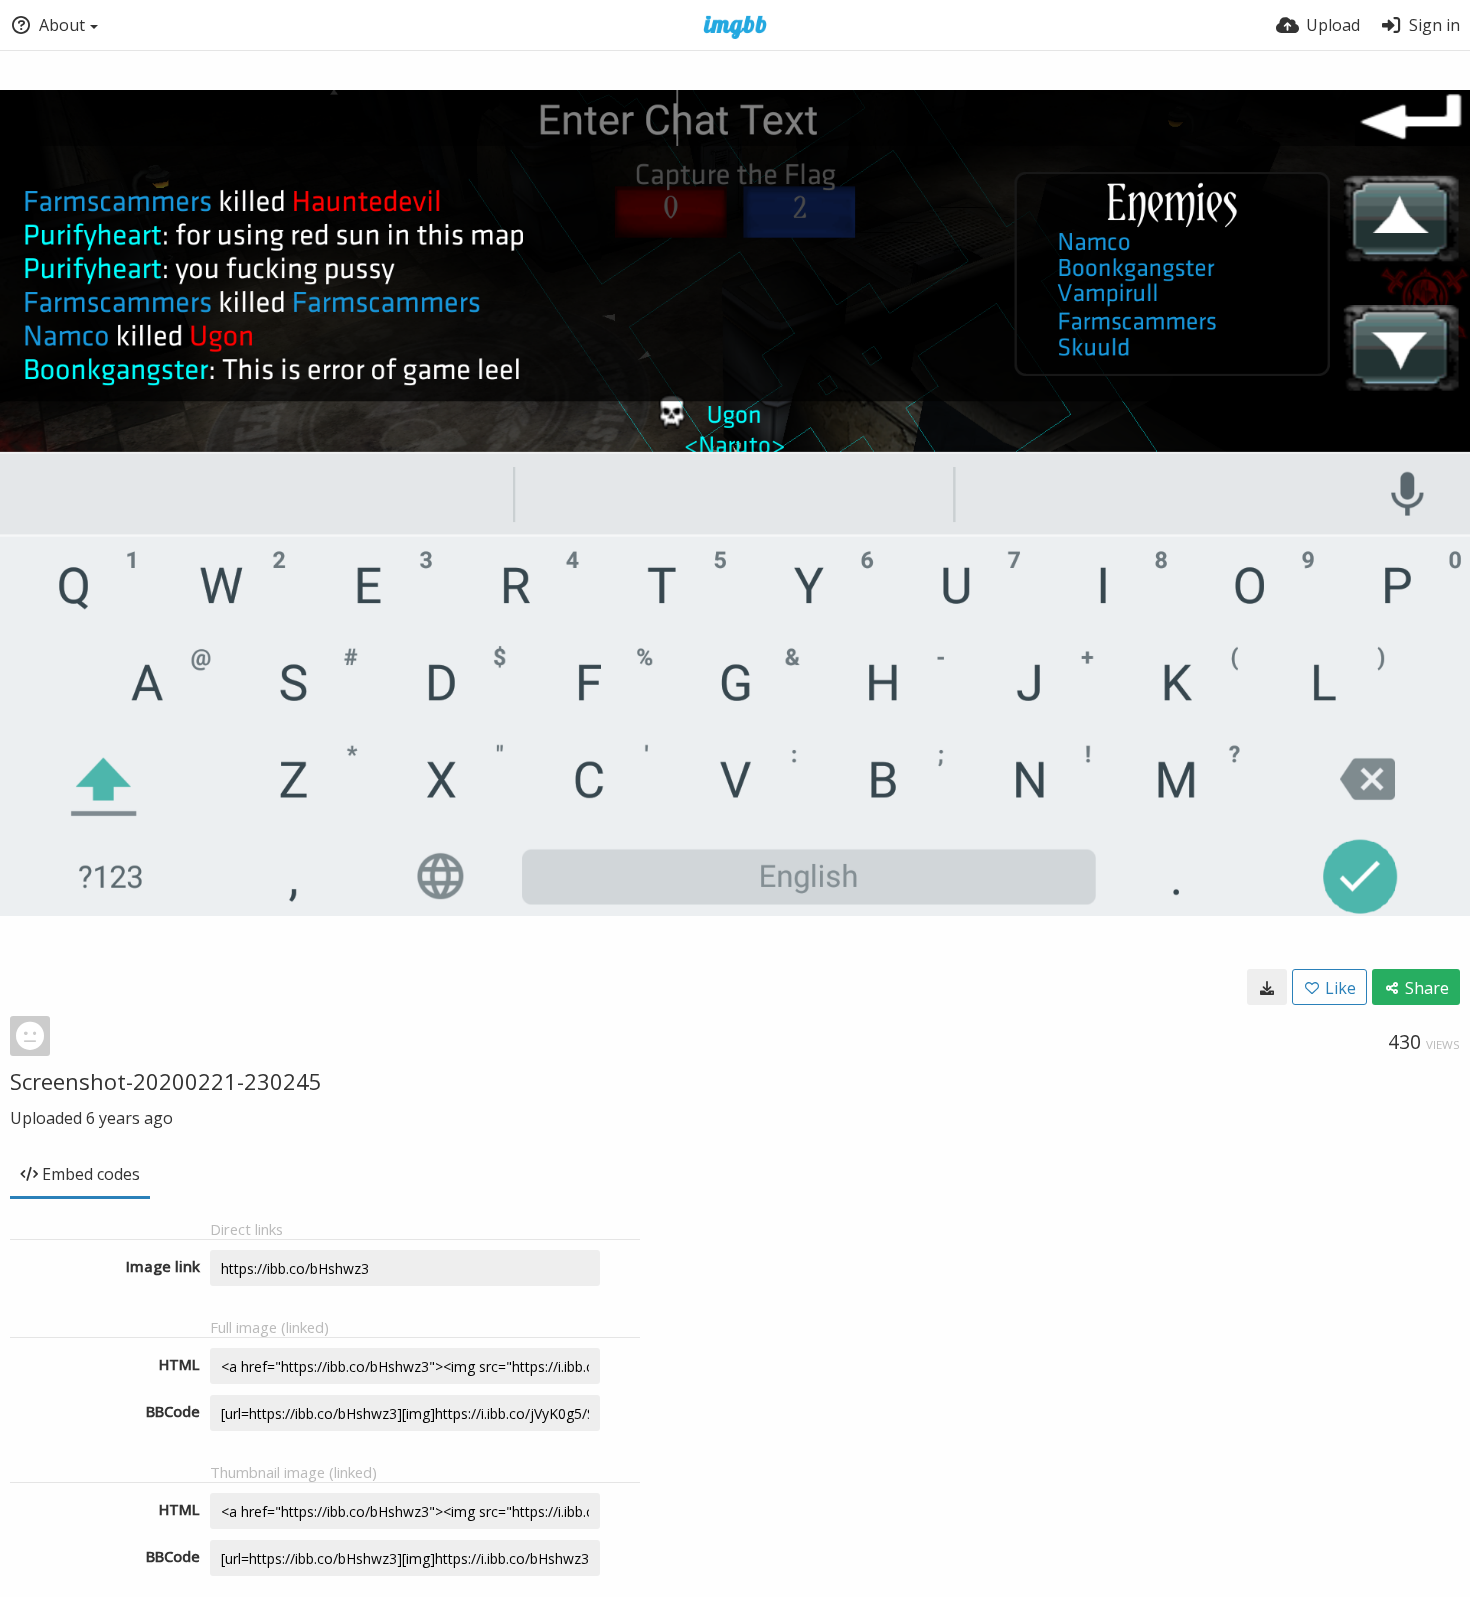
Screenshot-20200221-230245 (166, 1081)
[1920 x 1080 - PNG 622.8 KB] (1267, 987)
